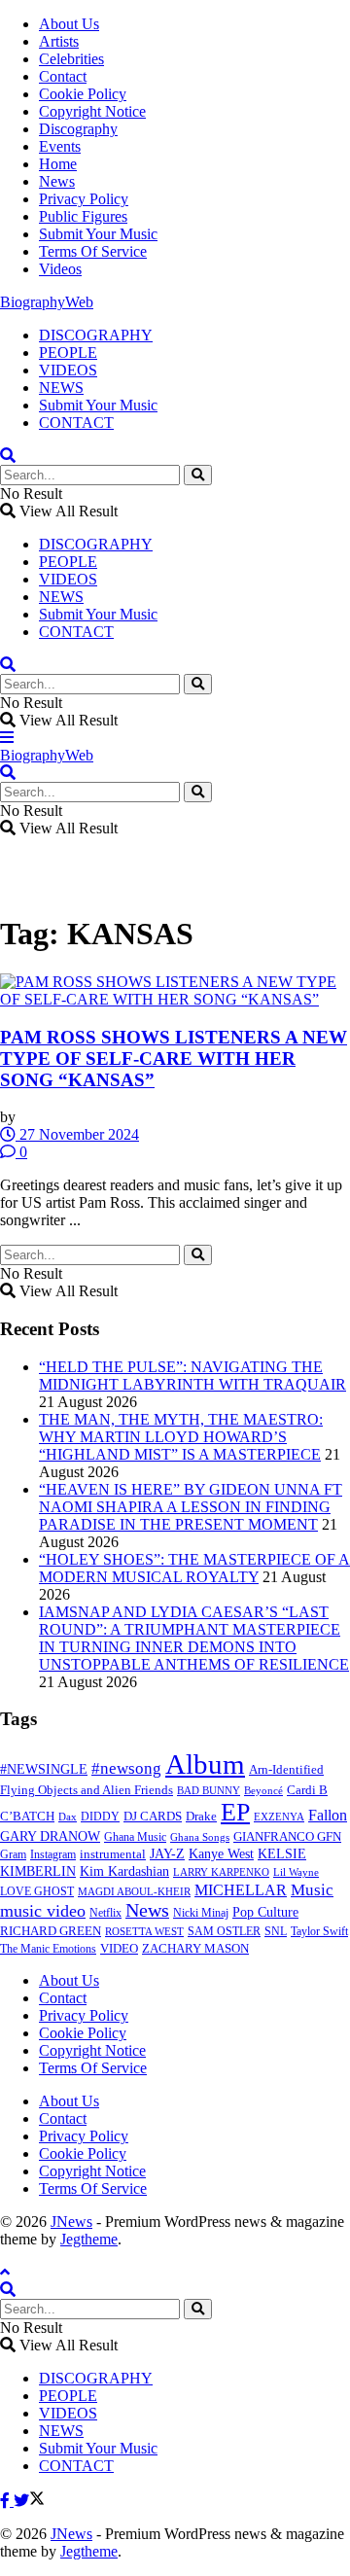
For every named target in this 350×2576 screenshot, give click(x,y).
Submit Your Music (98, 234)
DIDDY (100, 1817)
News (57, 181)
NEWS (61, 388)
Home (58, 164)
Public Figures (83, 216)
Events (60, 146)
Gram (13, 1854)
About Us (69, 24)
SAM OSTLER (224, 1931)
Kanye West (221, 1853)
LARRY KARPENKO (221, 1872)
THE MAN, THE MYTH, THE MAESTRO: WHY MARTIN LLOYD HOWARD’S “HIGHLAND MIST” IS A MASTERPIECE (181, 1437)
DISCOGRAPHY (96, 335)
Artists (59, 41)
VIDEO (119, 1949)
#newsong (126, 1768)
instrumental (113, 1854)
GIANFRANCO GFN (287, 1837)
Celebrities (71, 59)
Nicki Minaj (201, 1913)
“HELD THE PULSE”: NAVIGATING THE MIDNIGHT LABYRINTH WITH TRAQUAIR (192, 1376)
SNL (276, 1931)
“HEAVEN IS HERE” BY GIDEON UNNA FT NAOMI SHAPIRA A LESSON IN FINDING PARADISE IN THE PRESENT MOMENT (191, 1507)
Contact (63, 76)
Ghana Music (135, 1837)
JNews (71, 2222)
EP (235, 1812)
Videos (60, 269)
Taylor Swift (319, 1931)
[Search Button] (198, 475)
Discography (78, 129)
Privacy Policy (84, 199)
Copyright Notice (92, 111)
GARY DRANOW (50, 1836)
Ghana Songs (200, 1837)
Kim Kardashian (124, 1871)
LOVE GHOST (37, 1891)
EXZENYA (279, 1817)
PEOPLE (68, 353)
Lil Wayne (296, 1872)
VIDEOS (68, 370)
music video (43, 1911)
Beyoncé (263, 1790)
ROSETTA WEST (144, 1931)
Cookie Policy (83, 94)
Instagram (53, 1854)
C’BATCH (27, 1816)
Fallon (328, 1815)
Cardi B (307, 1790)
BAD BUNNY (209, 1790)
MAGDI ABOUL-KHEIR (134, 1891)
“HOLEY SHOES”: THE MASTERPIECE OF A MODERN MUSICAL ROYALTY (194, 1568)
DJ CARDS (153, 1817)
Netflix (105, 1913)
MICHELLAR (241, 1890)
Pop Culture (265, 1912)
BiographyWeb (47, 302)
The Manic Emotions (48, 1949)
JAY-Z (167, 1854)
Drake (201, 1816)
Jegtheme (89, 2239)
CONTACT (76, 423)
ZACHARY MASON (195, 1949)
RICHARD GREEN (51, 1931)
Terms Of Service (93, 251)
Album (205, 1764)
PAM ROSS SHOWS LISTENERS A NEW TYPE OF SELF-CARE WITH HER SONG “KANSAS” (174, 1059)
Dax (68, 1817)
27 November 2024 (77, 1134)
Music (312, 1889)
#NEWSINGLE (44, 1769)
